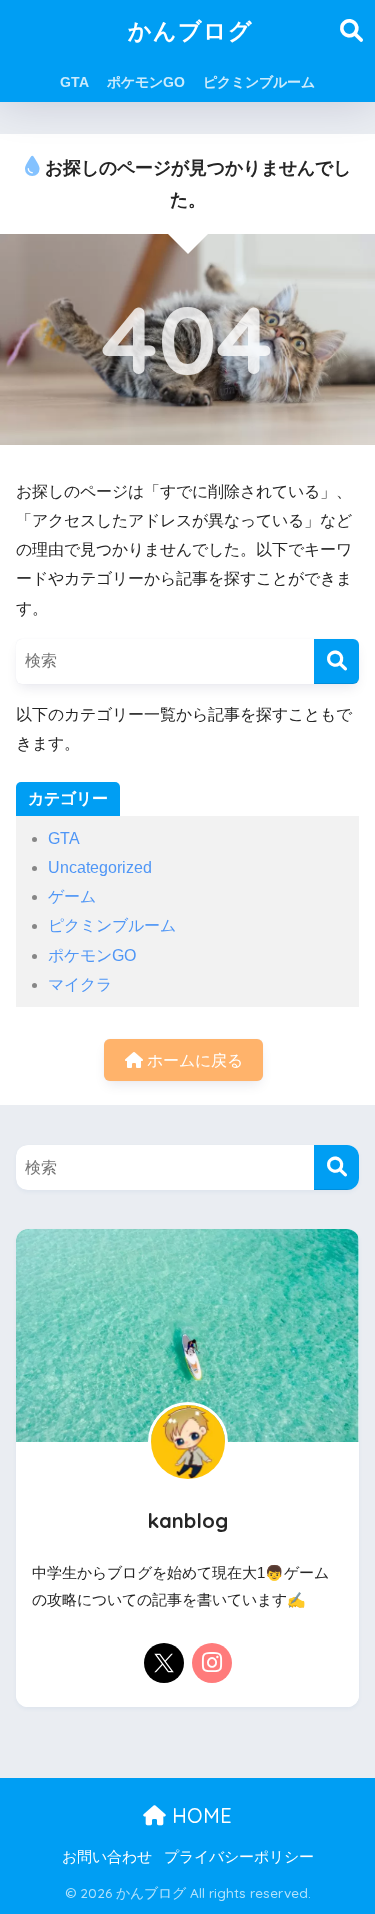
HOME (199, 1815)
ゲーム (72, 896)
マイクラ (80, 984)
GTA (74, 82)
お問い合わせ (107, 1857)
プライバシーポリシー (239, 1857)
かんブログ (190, 30)
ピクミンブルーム (259, 82)
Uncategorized (100, 867)
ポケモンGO (146, 82)
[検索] (336, 661)
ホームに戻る (193, 1060)
